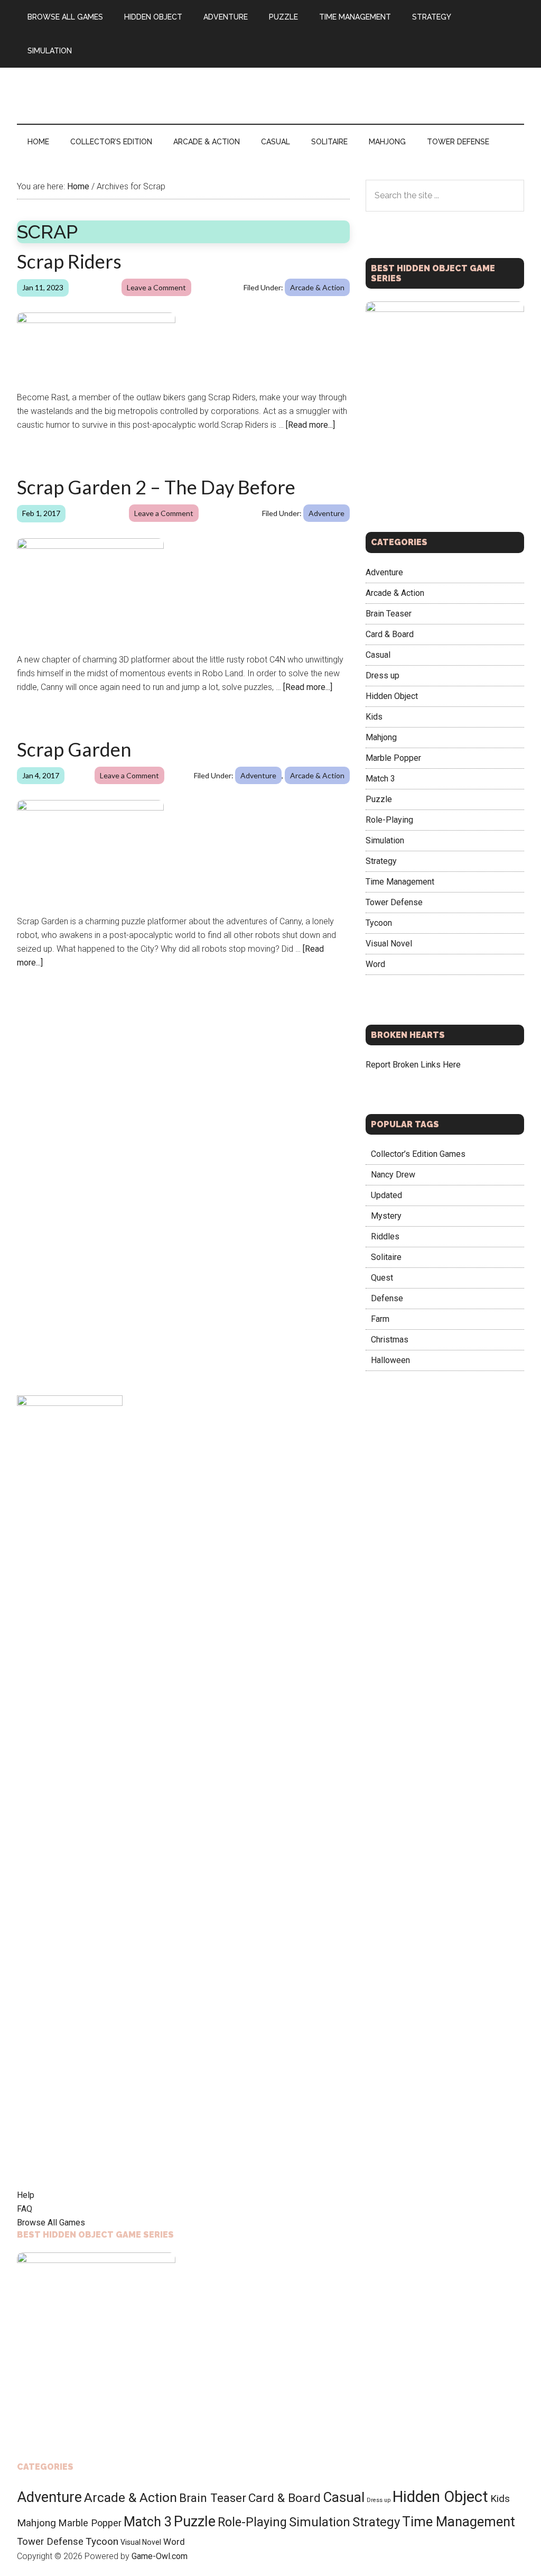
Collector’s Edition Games (418, 1154)
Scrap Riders (69, 261)
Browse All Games (51, 2223)
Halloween (390, 1360)
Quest (382, 1278)
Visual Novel (389, 944)
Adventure (327, 513)
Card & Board (390, 634)
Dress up (383, 675)
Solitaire (386, 1257)
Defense (387, 1298)
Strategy (381, 861)
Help (26, 2195)
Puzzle (379, 799)
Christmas (390, 1340)
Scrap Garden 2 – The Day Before (156, 487)
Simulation (385, 840)
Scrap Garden (74, 749)
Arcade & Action (317, 287)
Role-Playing (389, 820)
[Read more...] (310, 425)
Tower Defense (394, 902)
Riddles (385, 1236)
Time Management (400, 882)
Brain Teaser (389, 614)
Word (375, 964)
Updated (386, 1195)
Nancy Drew (393, 1175)
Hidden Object (392, 696)
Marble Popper (393, 758)
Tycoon (379, 923)
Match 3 (380, 779)
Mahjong (381, 737)
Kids (374, 717)
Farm (380, 1319)
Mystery (386, 1216)
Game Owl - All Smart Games (117, 79)
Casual (378, 655)
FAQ (25, 2209)
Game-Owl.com (160, 2556)
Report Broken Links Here (413, 1065)
